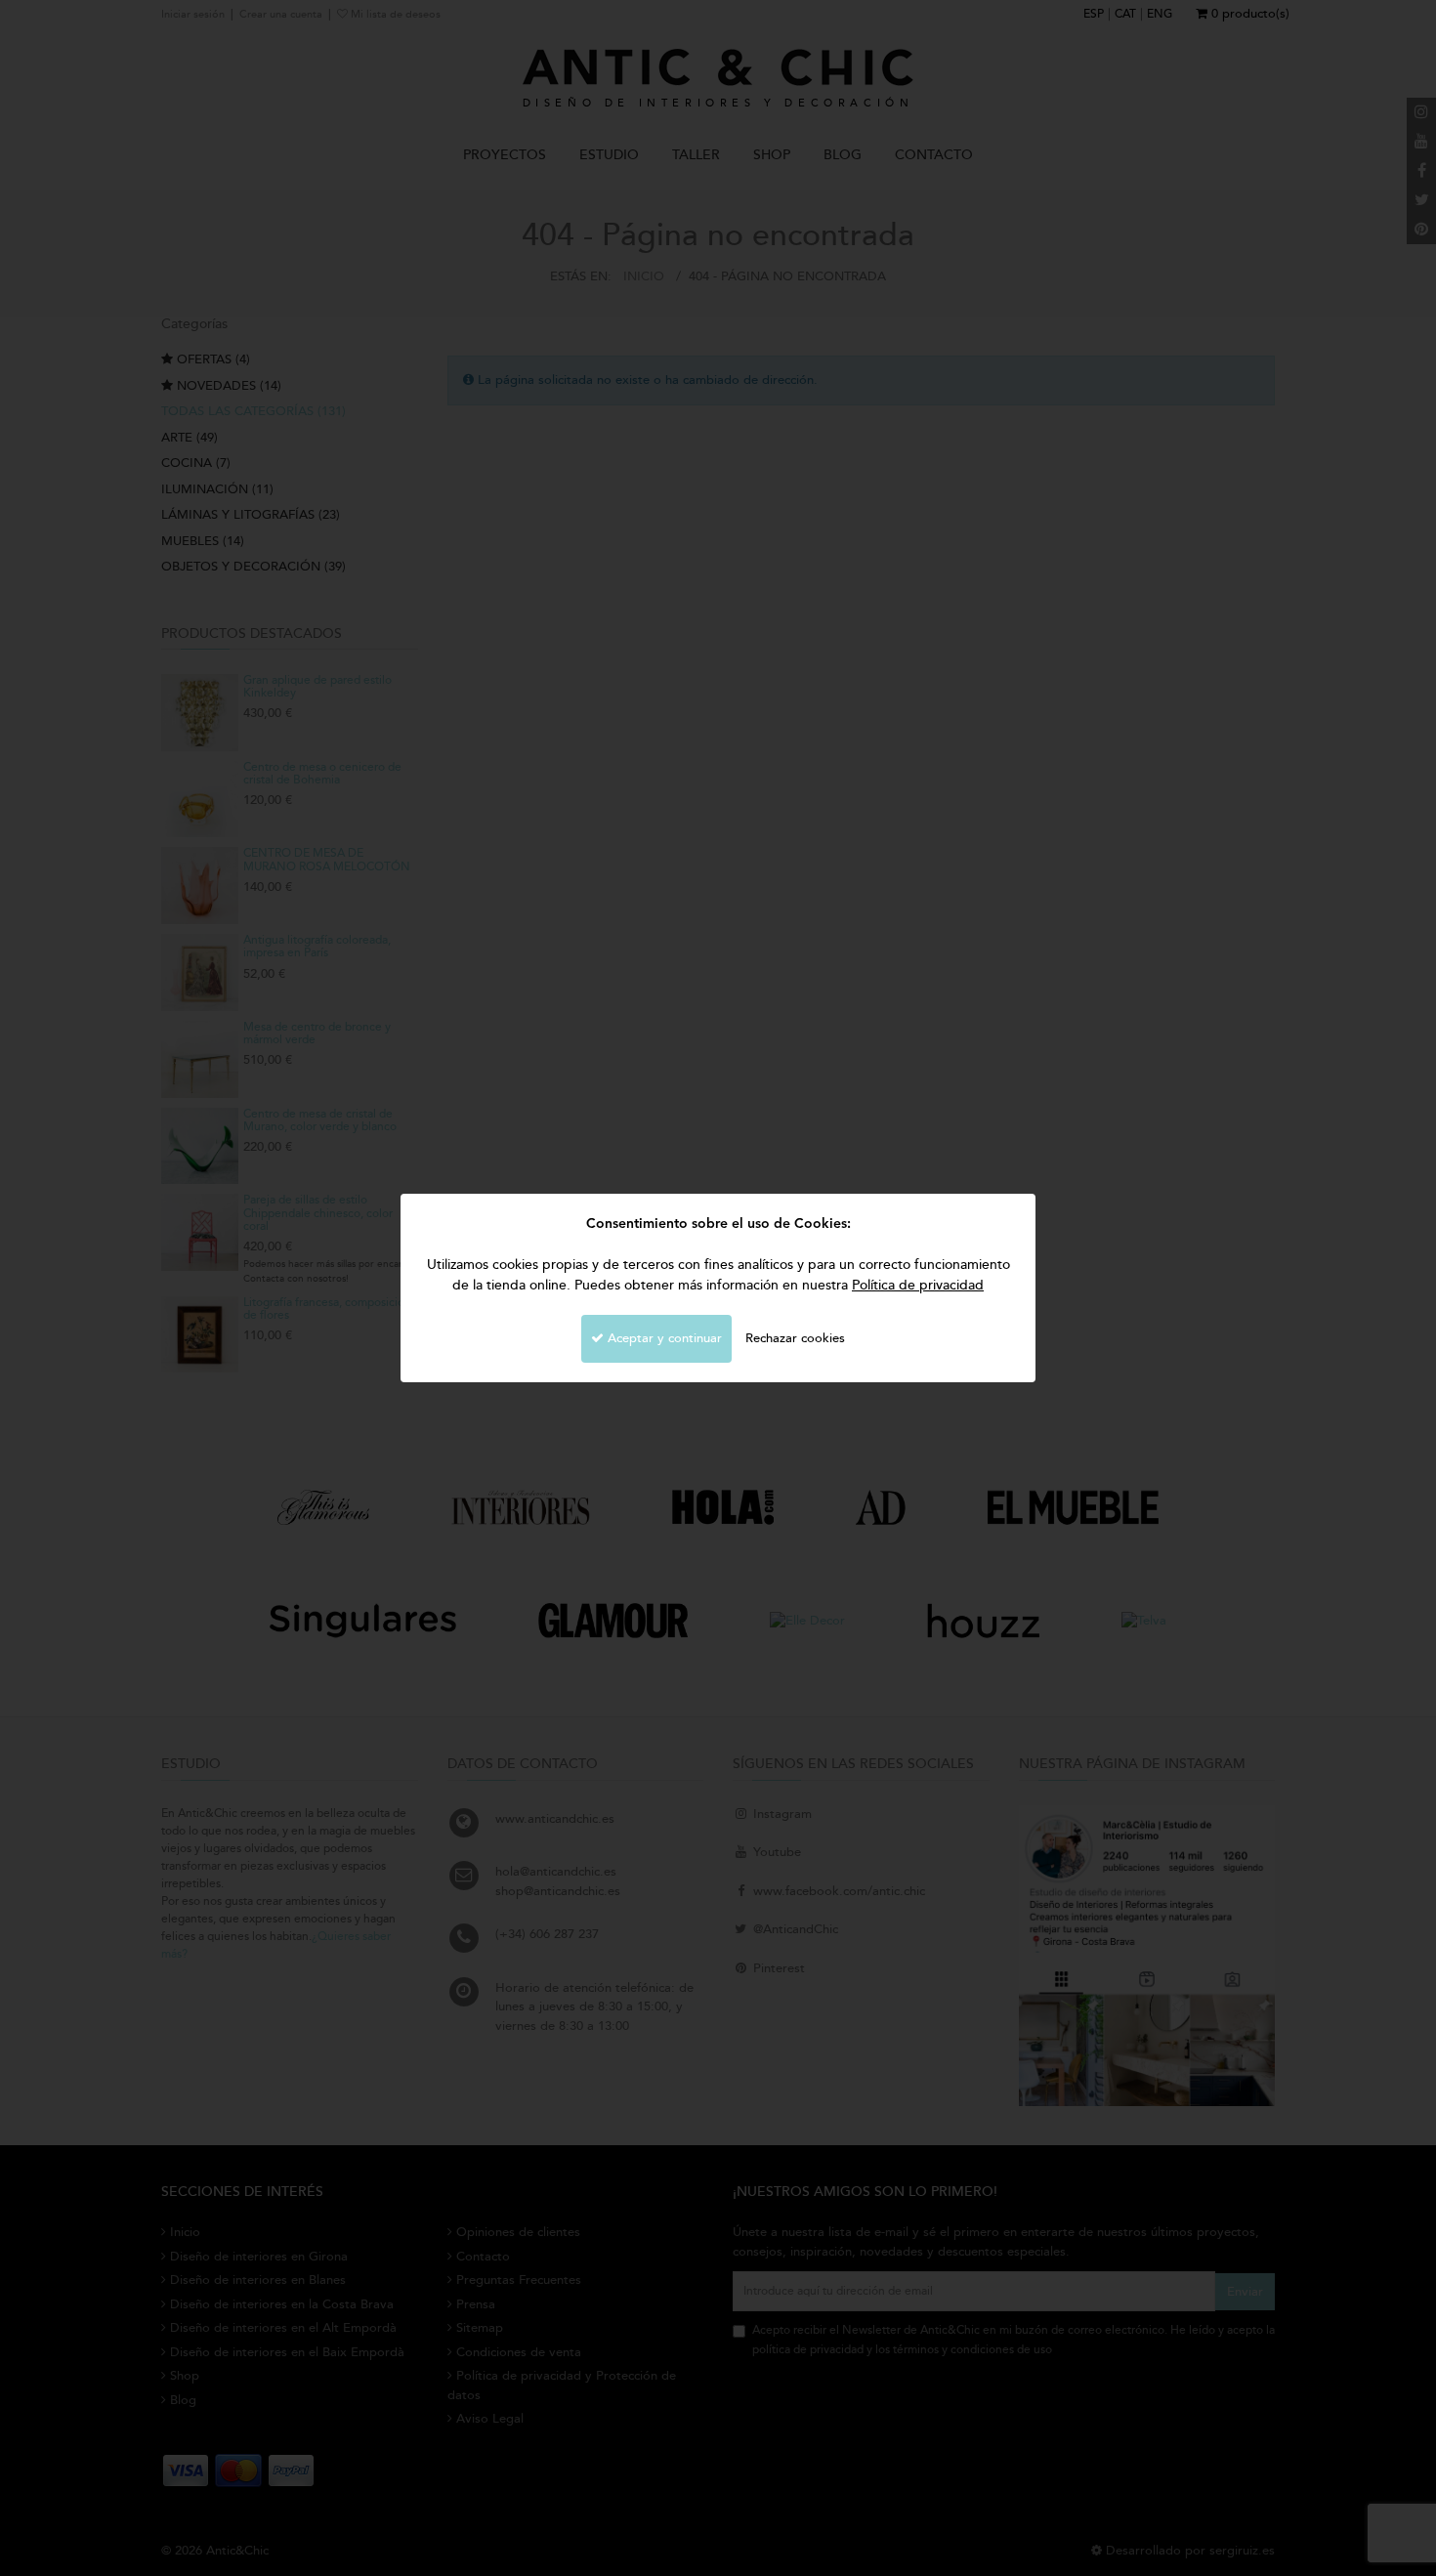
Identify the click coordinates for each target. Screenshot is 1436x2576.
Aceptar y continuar (663, 1338)
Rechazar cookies (795, 1338)
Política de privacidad (918, 1285)
